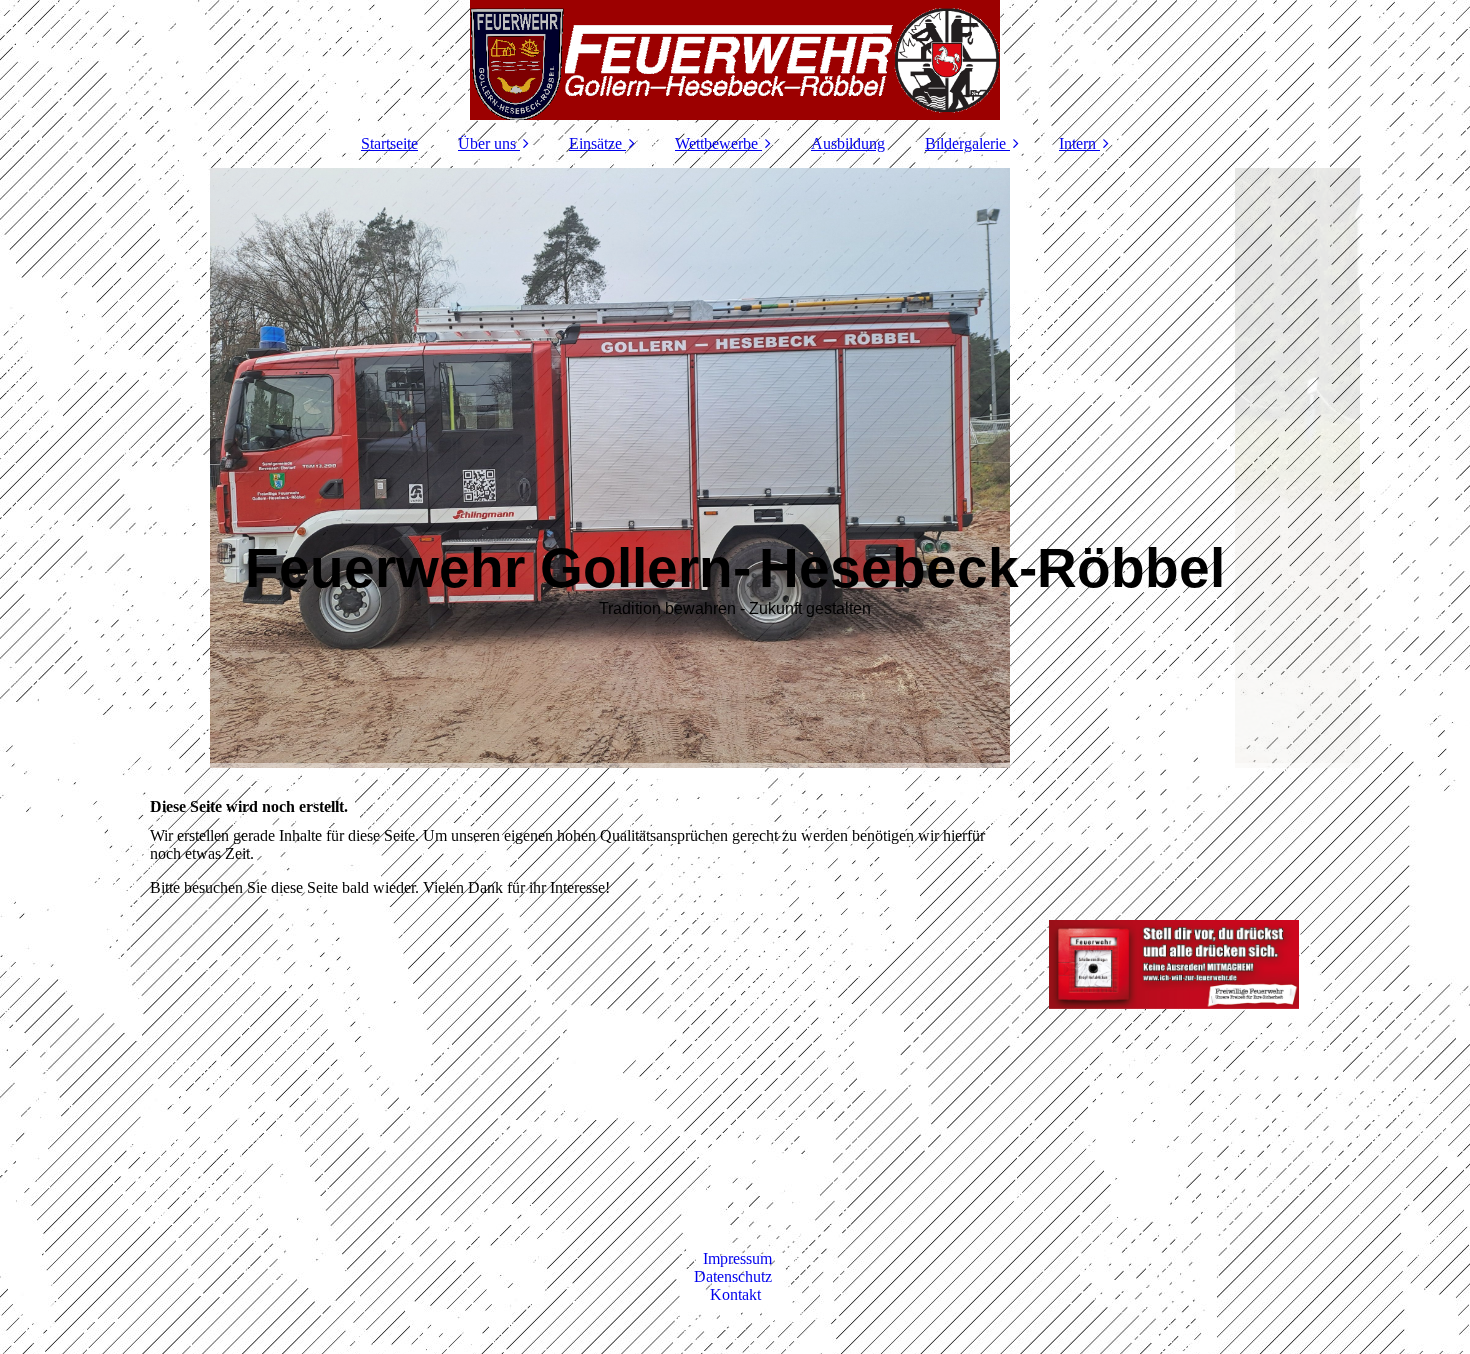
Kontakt (735, 1294)
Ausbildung (848, 143)
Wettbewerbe (716, 143)
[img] (735, 60)
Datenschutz (735, 1276)
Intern (1077, 143)
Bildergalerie (965, 143)
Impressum (737, 1258)
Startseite (389, 143)
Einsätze (595, 143)
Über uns (487, 143)
